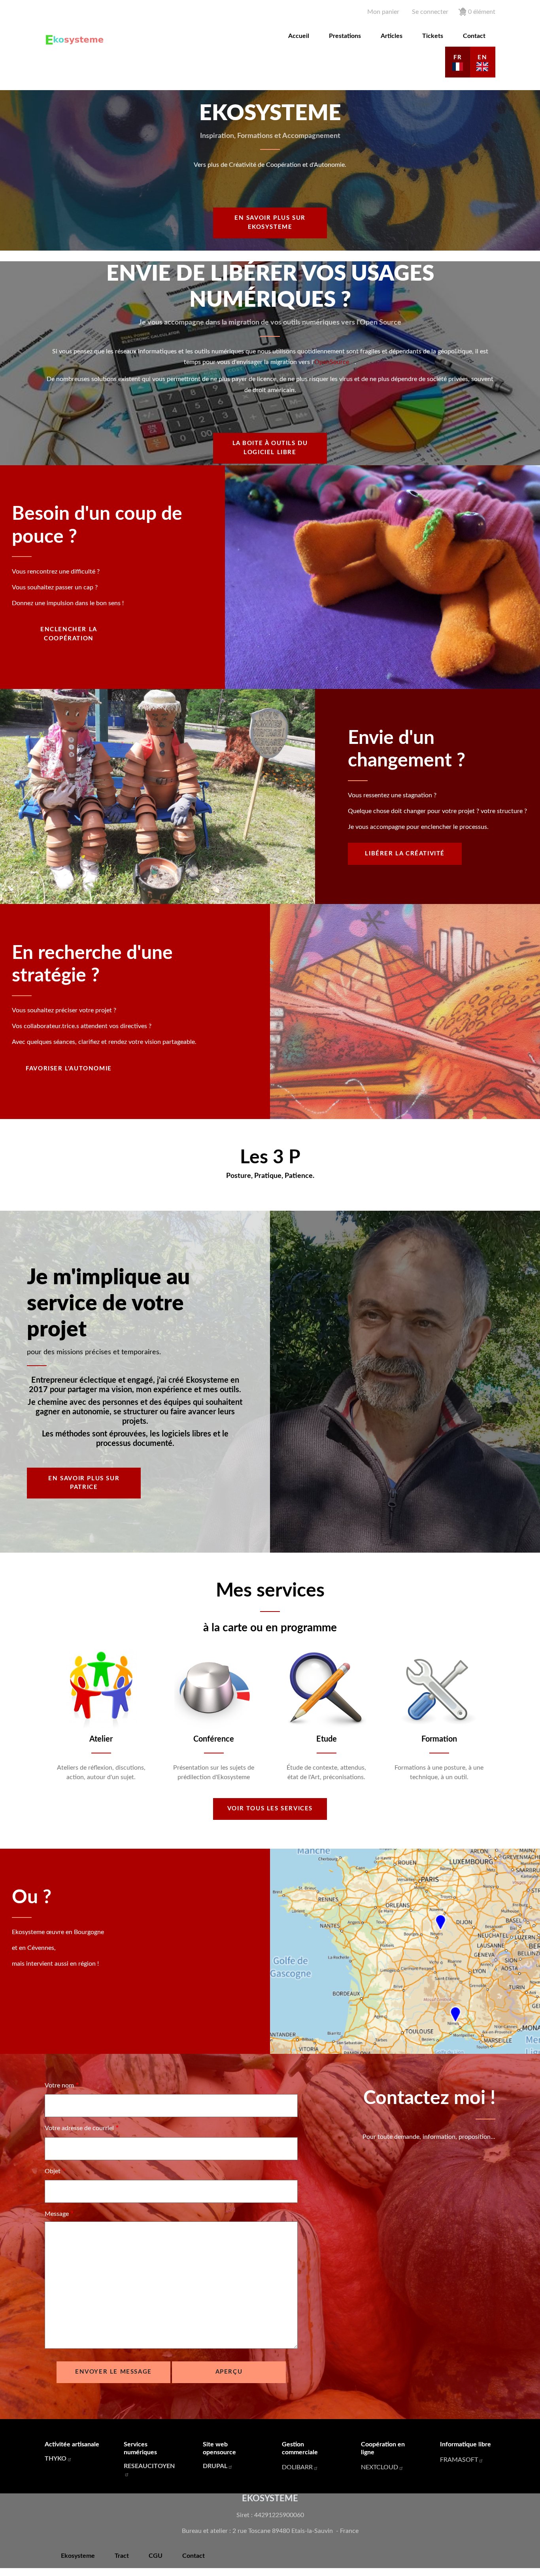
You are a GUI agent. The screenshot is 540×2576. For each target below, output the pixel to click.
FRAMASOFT (459, 2460)
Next (505, 1715)
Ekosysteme (78, 2556)
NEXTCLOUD (380, 2467)
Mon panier (383, 12)
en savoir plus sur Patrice (84, 1483)
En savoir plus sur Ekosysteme (270, 223)
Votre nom (59, 2085)
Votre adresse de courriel (79, 2128)
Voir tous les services (270, 1809)
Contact (474, 36)
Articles (392, 36)
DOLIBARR (297, 2467)
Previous (35, 1715)
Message (57, 2214)
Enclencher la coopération (69, 634)
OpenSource (332, 362)
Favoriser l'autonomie (69, 1069)
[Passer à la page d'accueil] (76, 40)
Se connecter (430, 12)
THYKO (56, 2459)
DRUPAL (215, 2466)
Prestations (345, 36)
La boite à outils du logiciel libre (270, 448)
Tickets (433, 36)
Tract (122, 2556)
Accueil (299, 36)
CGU (156, 2556)
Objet (53, 2171)
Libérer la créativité (405, 854)
